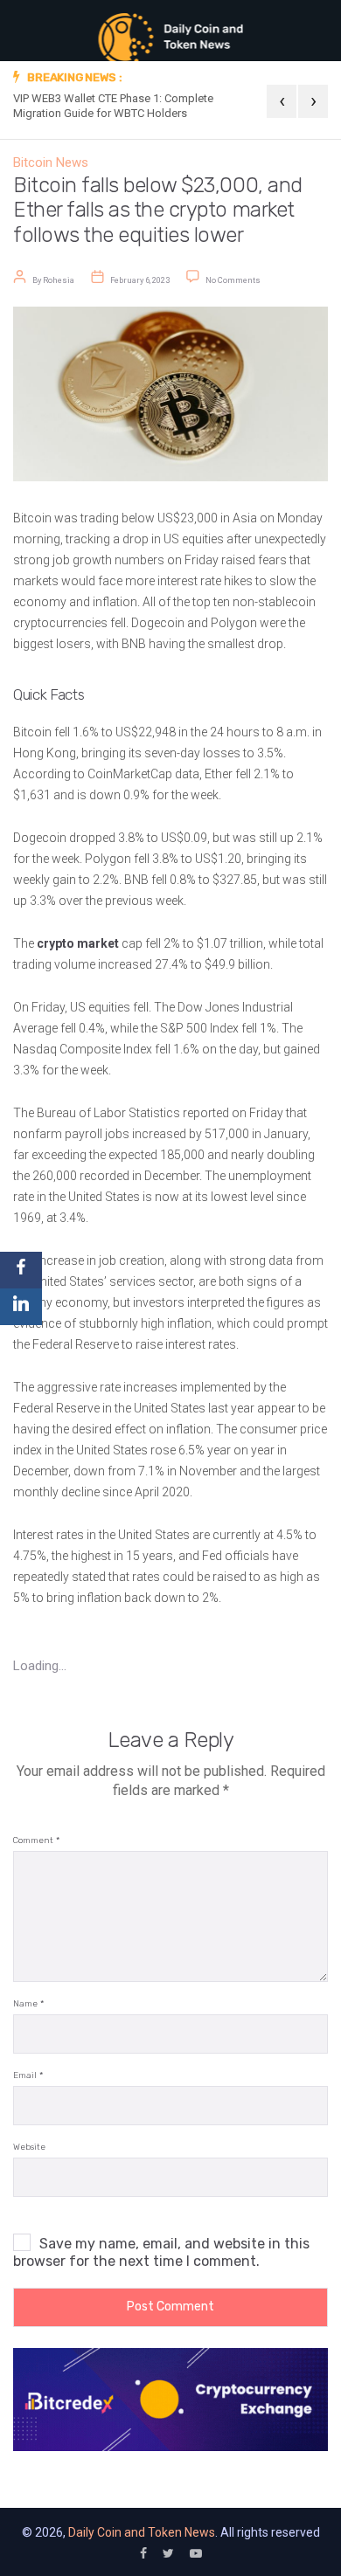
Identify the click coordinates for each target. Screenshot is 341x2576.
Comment (36, 1841)
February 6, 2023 (140, 280)
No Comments (233, 280)
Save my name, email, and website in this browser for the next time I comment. (161, 2252)
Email (28, 2076)
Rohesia (59, 280)
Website (29, 2148)
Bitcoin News (51, 162)
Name (28, 2004)
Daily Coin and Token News (142, 2532)
